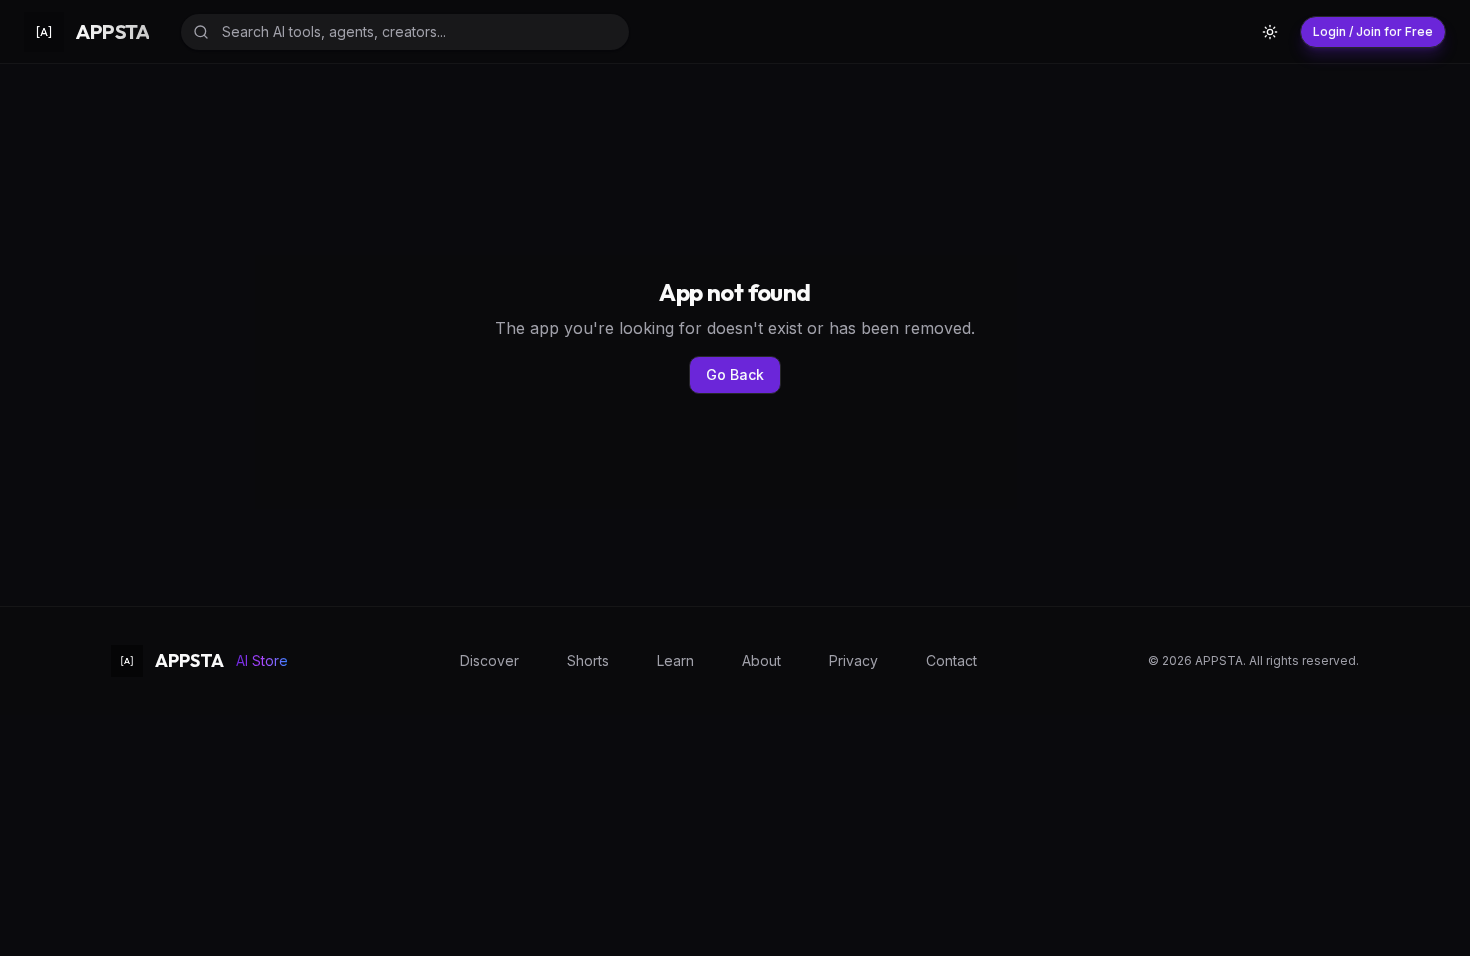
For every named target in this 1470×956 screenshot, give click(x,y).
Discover (489, 660)
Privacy (853, 660)
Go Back (735, 374)
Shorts (588, 660)
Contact (951, 660)
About (761, 660)
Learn (675, 660)
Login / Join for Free (1373, 31)
